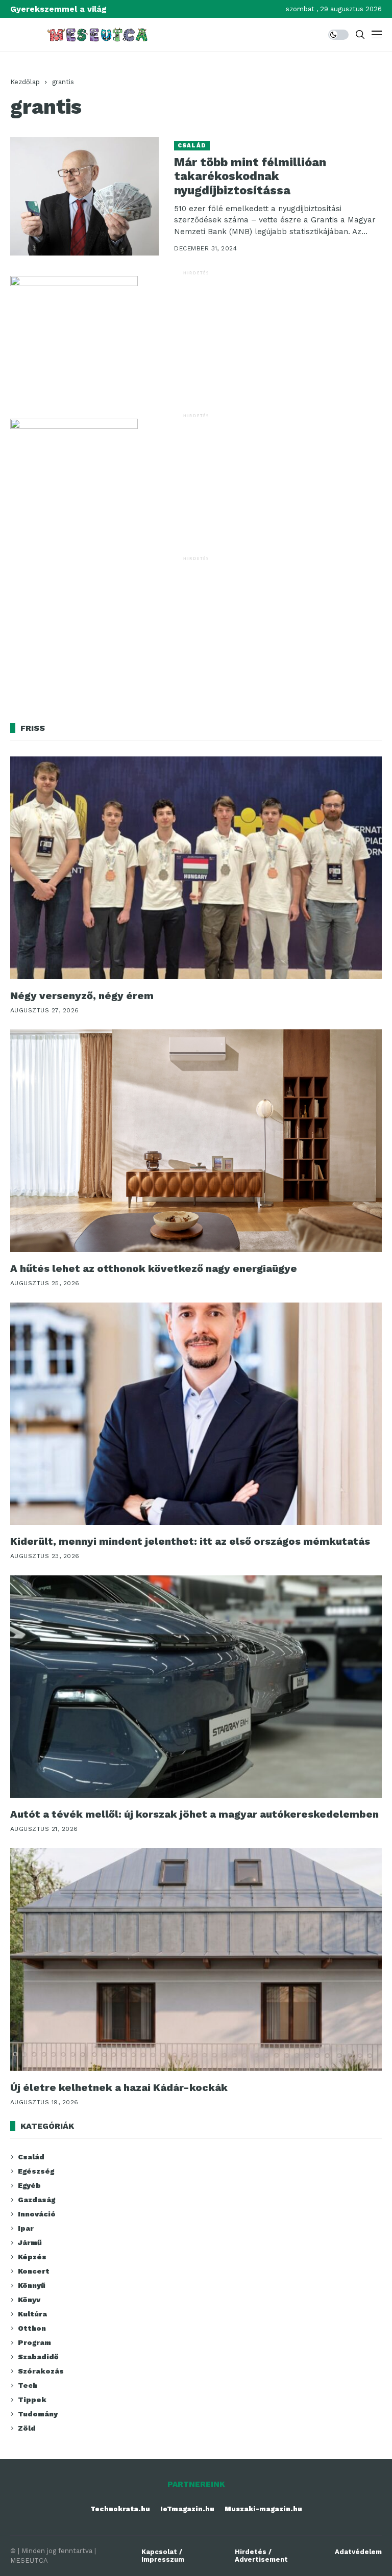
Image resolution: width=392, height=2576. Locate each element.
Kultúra (32, 2314)
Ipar (26, 2228)
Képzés (32, 2257)
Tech (28, 2385)
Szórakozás (41, 2371)
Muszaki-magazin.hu (263, 2509)
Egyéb (29, 2185)
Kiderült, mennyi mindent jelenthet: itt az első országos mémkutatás (190, 1541)
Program (34, 2342)
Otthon (32, 2328)
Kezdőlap (25, 82)
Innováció (37, 2214)
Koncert (34, 2271)
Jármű (30, 2242)
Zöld (27, 2428)
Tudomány (38, 2414)
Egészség (36, 2171)
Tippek (32, 2400)
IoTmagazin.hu (187, 2509)
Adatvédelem (358, 2552)
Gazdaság (36, 2200)
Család (192, 146)
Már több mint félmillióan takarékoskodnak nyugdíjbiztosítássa (250, 176)
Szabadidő (38, 2357)
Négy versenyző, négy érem (82, 996)
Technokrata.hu (120, 2509)
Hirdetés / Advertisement (261, 2556)
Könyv (29, 2300)
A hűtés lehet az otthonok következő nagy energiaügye (154, 1268)
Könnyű (32, 2285)
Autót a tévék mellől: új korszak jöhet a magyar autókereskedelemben (194, 1814)
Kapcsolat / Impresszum (163, 2556)
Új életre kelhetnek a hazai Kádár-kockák (119, 2087)
